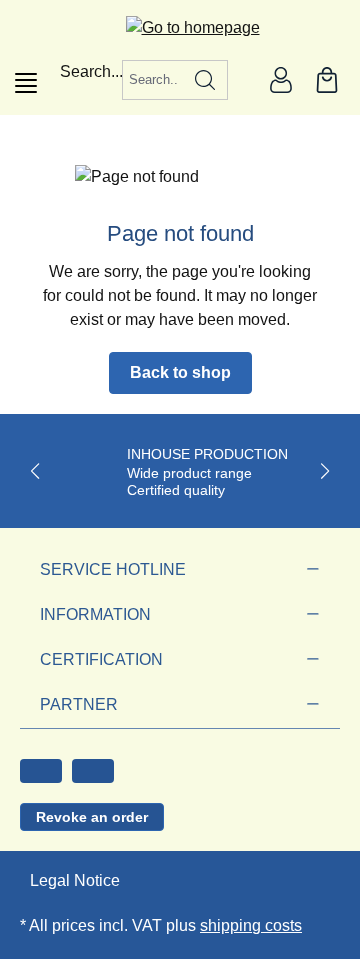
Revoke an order (92, 817)
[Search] (205, 80)
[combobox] (153, 80)
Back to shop (180, 372)
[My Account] (281, 80)
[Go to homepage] (180, 27)
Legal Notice (75, 880)
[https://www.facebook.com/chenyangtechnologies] (41, 771)
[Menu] (26, 83)
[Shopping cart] (327, 80)
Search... (91, 71)
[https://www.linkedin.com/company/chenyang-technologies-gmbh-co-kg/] (93, 771)
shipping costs (251, 925)
